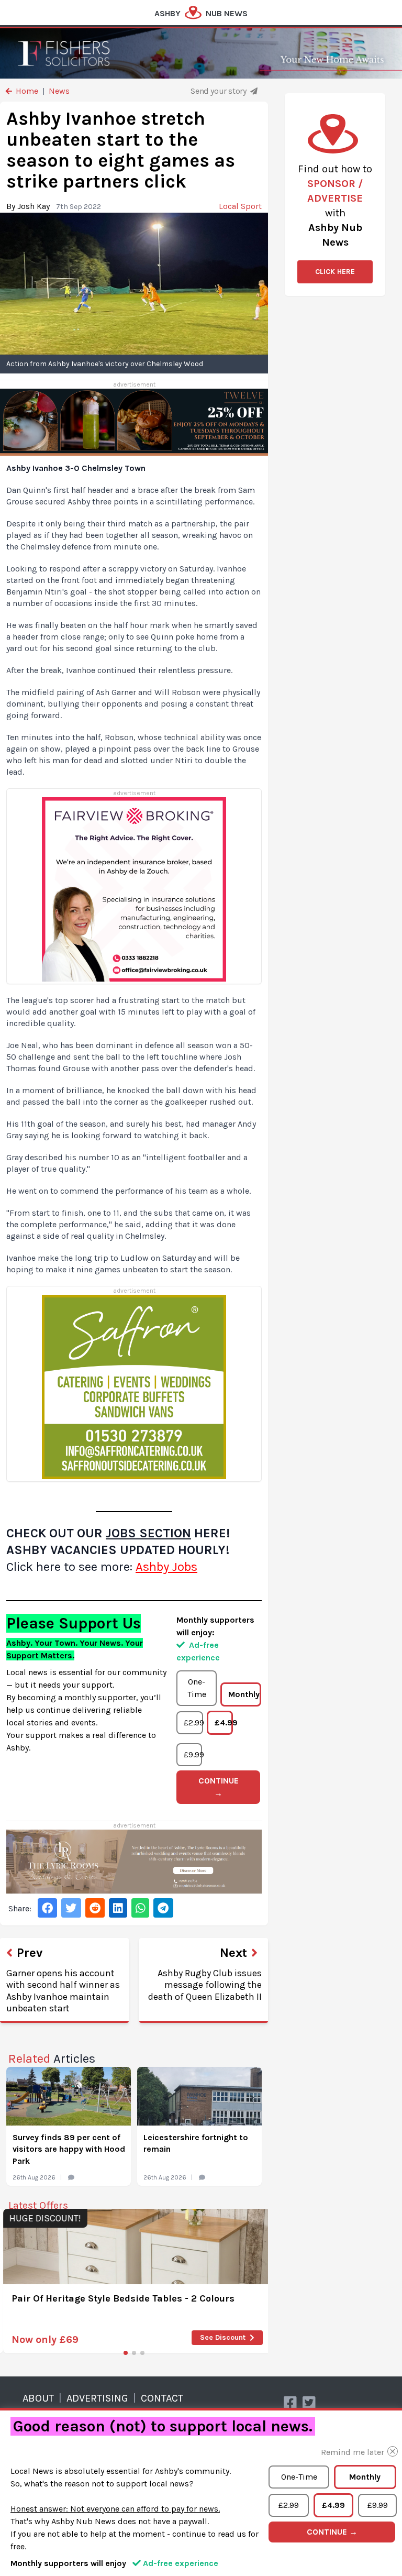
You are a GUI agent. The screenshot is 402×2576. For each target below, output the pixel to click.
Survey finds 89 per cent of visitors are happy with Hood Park (69, 2149)
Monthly (244, 1694)
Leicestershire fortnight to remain (196, 2143)
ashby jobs (166, 1567)
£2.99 (193, 1722)
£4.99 (224, 1722)
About (38, 2398)
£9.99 (193, 1754)
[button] (126, 2353)
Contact (162, 2398)
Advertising (97, 2398)
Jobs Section (148, 1533)
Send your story (219, 91)
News (59, 91)
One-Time (197, 1688)
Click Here (335, 272)
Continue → (219, 1787)
